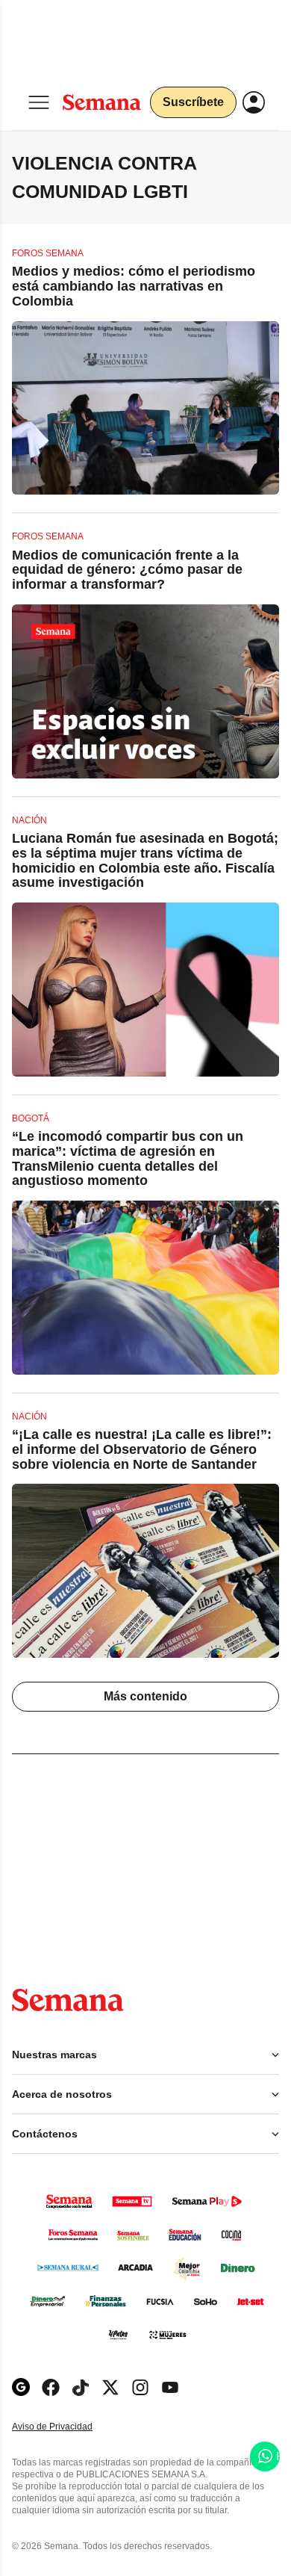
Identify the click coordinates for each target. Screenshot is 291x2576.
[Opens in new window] (51, 2387)
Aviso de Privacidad (68, 2427)
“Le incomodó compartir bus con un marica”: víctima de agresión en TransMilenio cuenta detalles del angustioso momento (128, 1158)
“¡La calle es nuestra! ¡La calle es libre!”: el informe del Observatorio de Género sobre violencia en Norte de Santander (142, 1449)
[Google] (21, 2387)
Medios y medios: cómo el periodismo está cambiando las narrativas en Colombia (134, 286)
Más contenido (145, 1696)
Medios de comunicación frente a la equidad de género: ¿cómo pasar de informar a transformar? (127, 570)
